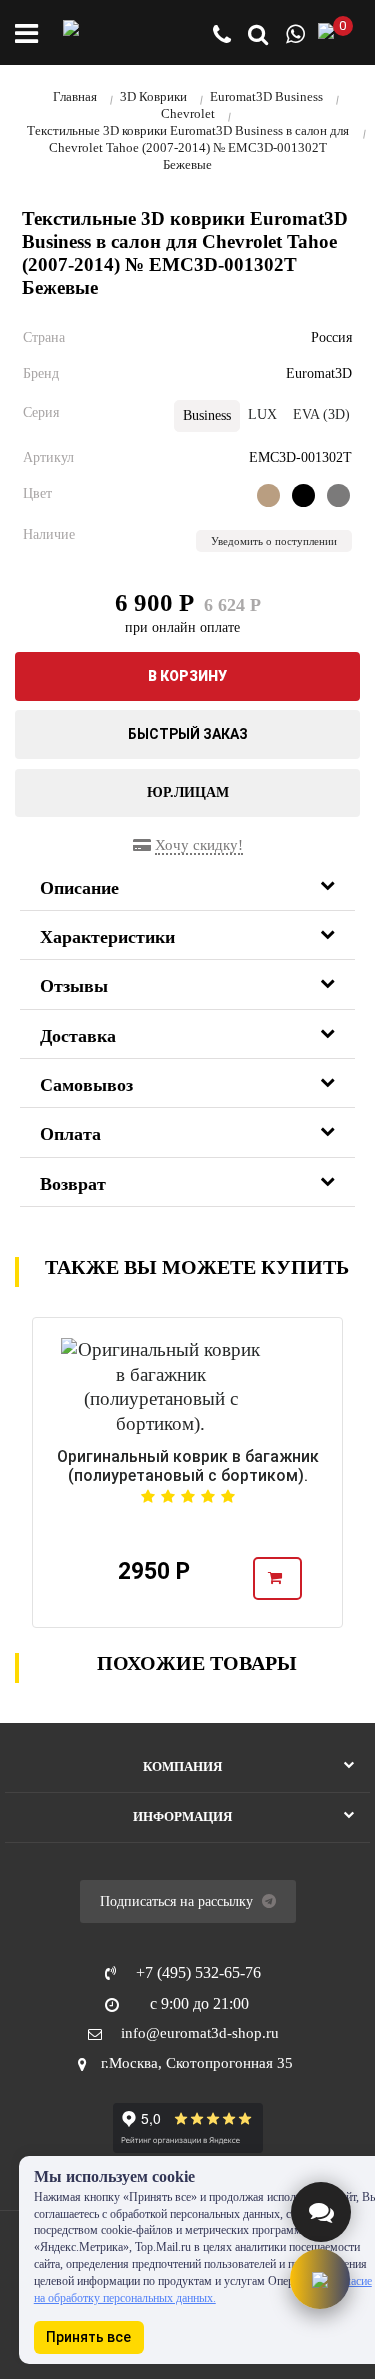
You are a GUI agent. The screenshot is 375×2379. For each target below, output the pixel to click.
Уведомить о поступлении (274, 541)
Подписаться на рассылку (178, 1901)
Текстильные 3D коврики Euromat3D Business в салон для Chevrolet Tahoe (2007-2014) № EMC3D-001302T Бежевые (188, 147)
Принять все (88, 2337)
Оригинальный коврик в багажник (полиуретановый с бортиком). (188, 1466)
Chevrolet (188, 113)
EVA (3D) (321, 414)
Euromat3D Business (266, 96)
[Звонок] (222, 36)
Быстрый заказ (188, 734)
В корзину (187, 676)
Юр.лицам (188, 792)
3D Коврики (153, 96)
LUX (262, 414)
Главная (75, 96)
